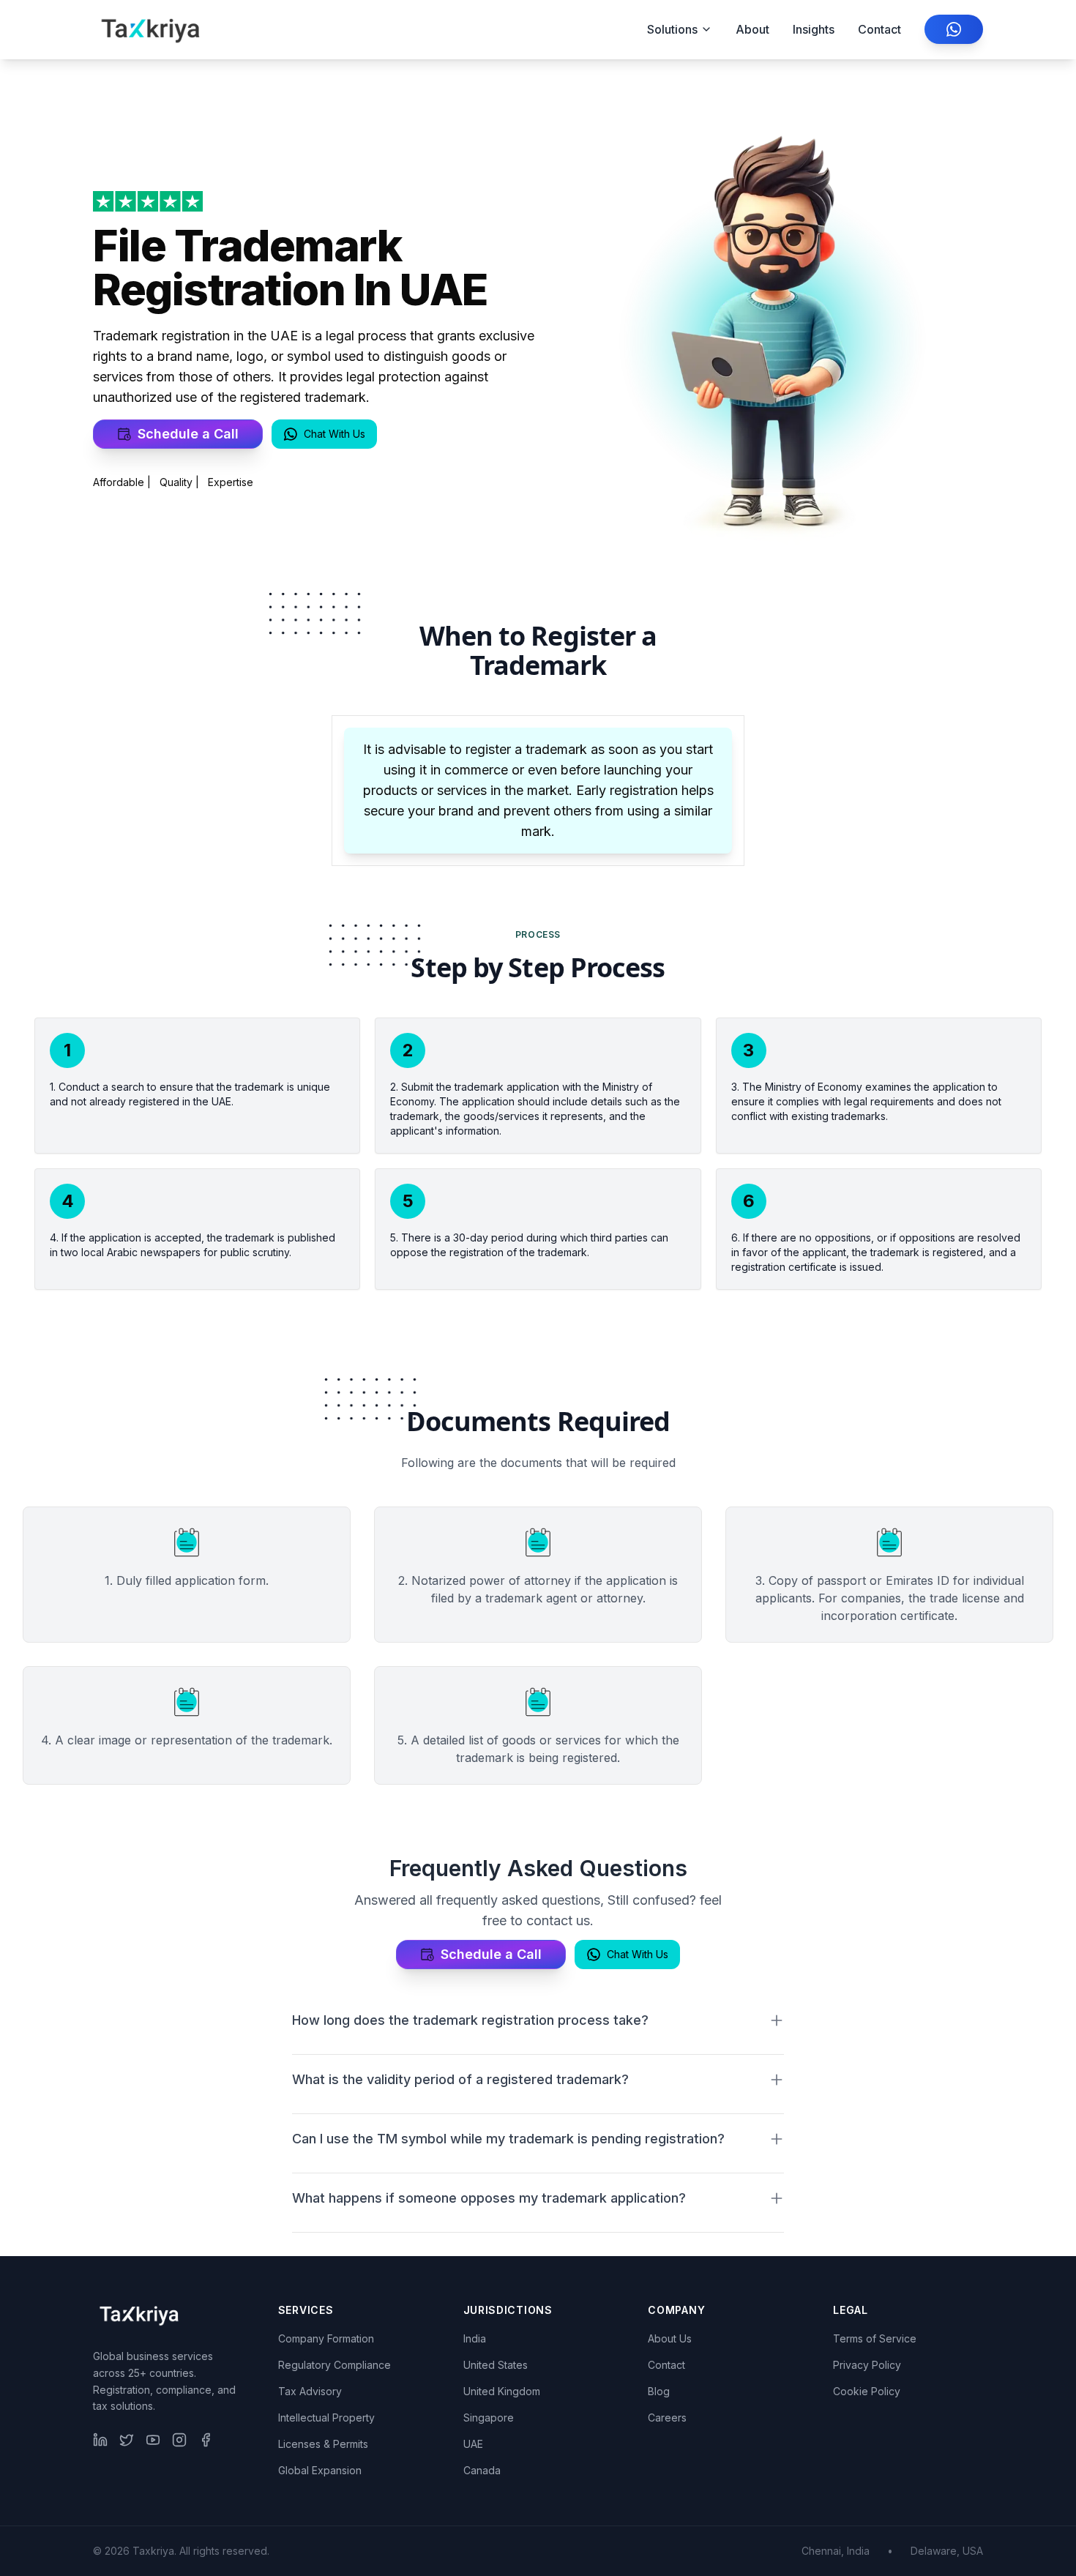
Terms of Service (875, 2338)
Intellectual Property (326, 2418)
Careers (667, 2418)
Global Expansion (320, 2470)
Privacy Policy (867, 2365)
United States (496, 2365)
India (475, 2338)
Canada (482, 2470)
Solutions (672, 29)
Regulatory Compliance (335, 2365)
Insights (814, 29)
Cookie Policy (867, 2391)
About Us (670, 2338)
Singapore (489, 2418)
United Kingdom (502, 2391)
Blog (659, 2391)
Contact (879, 29)
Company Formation (326, 2338)
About (752, 29)
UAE (473, 2444)
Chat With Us (335, 434)
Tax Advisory (310, 2391)
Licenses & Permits (323, 2444)
